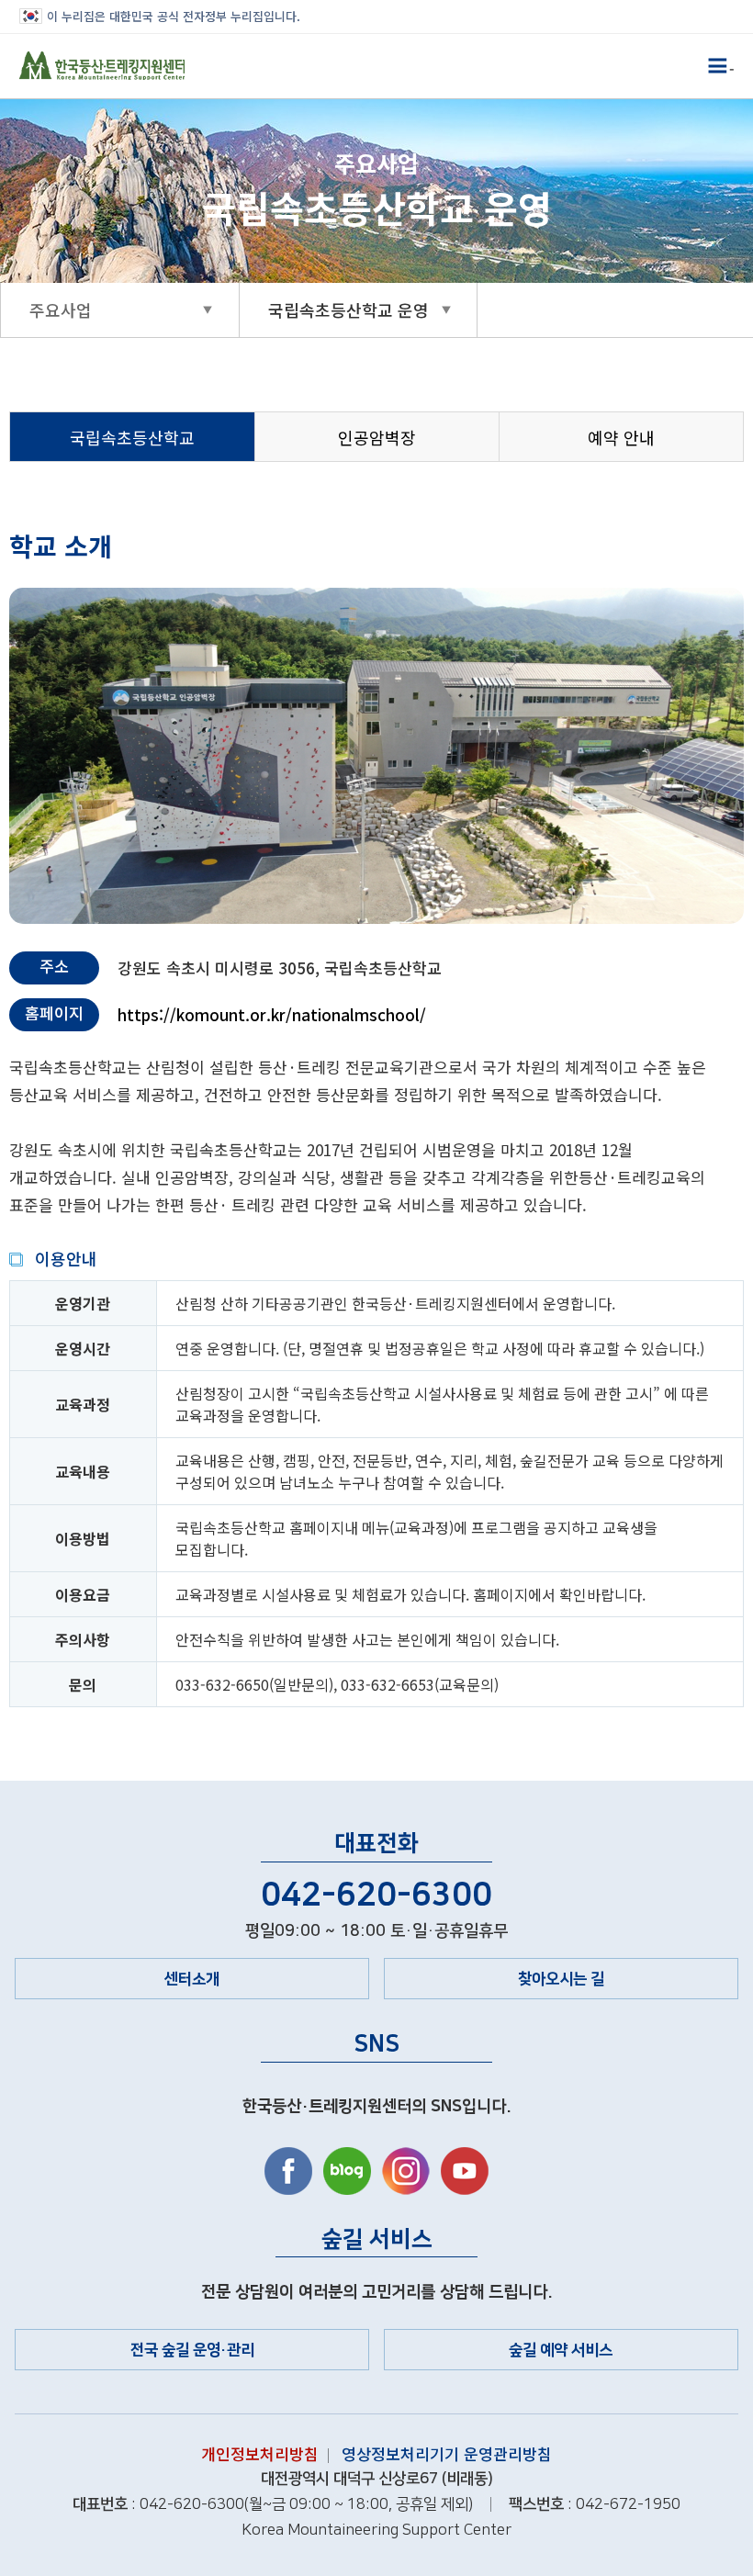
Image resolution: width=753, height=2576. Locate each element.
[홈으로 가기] (102, 66)
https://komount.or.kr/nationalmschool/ (272, 1014)
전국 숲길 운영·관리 (192, 2350)
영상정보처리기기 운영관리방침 (447, 2453)
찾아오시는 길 (561, 1979)
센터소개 (192, 1979)
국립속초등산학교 (132, 437)
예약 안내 (621, 437)
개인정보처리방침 (260, 2453)
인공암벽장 (377, 437)
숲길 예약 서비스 (561, 2350)
